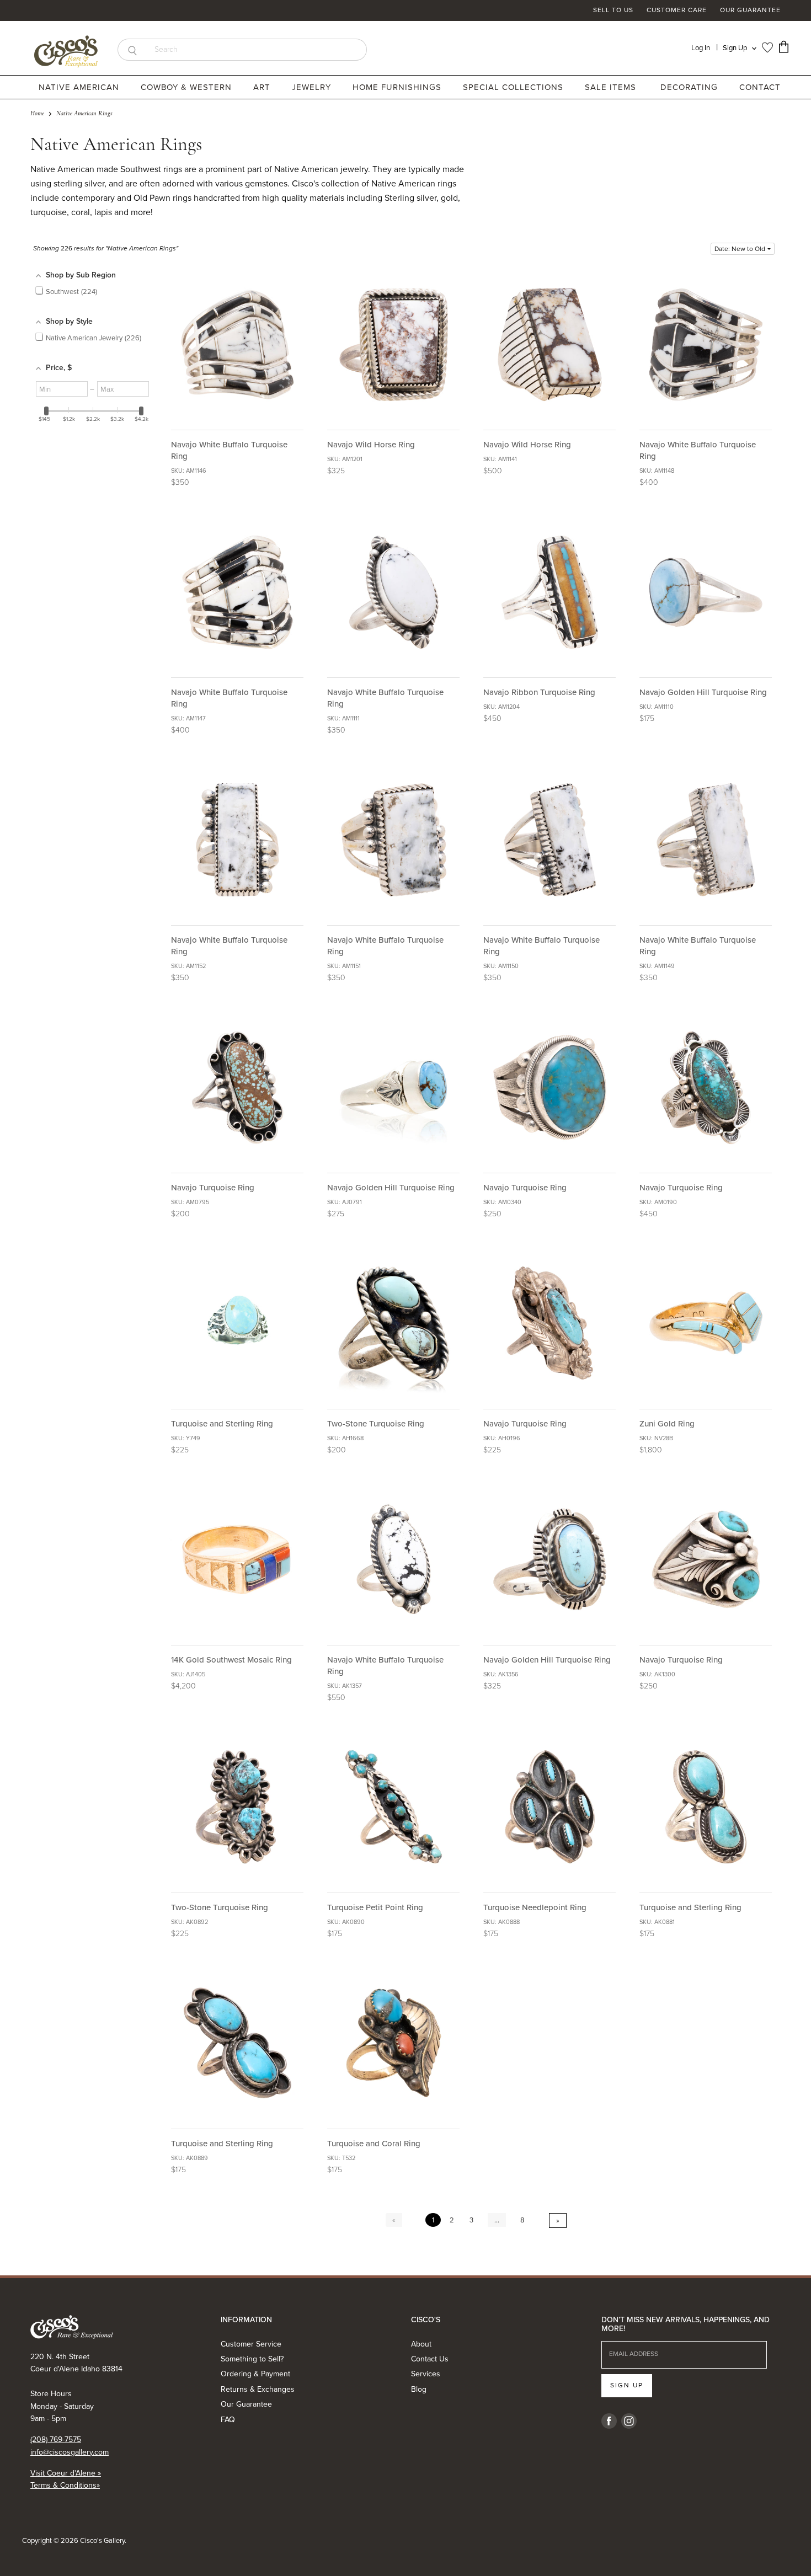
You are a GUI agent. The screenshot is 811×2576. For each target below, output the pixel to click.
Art (263, 87)
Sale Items (610, 87)
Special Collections (514, 87)
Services (426, 2374)
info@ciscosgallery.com (70, 2452)
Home (37, 114)
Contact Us (430, 2359)
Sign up (627, 2385)
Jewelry (313, 87)
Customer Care (677, 10)
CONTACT (760, 87)
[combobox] (257, 50)
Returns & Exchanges (258, 2389)
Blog (419, 2389)
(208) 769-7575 (56, 2439)
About (421, 2344)
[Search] (132, 50)
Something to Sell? (252, 2359)
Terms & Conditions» (65, 2485)
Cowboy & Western (188, 87)
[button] (743, 249)
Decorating (690, 87)
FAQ (228, 2420)
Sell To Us (613, 10)
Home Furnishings (398, 87)
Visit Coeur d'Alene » (66, 2473)
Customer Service (251, 2344)
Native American (80, 87)
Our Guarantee (750, 10)
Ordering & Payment (255, 2374)
